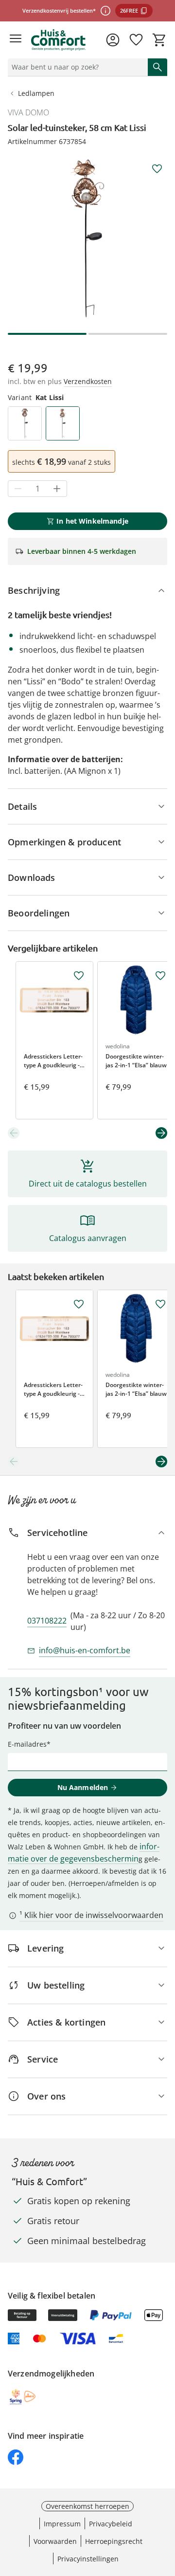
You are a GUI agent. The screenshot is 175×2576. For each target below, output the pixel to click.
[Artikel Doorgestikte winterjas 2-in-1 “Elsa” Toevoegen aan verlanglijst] (160, 976)
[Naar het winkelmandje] (159, 40)
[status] (76, 67)
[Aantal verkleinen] (18, 489)
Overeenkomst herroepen (87, 2506)
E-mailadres (27, 1744)
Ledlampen (36, 93)
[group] (87, 238)
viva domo (28, 112)
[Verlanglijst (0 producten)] (136, 40)
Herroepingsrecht (114, 2541)
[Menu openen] (16, 40)
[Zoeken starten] (157, 67)
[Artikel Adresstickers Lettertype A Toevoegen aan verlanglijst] (79, 976)
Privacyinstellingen (88, 2559)
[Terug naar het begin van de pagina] (165, 2508)
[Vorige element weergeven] (14, 1133)
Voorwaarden (55, 2541)
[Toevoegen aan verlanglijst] (157, 169)
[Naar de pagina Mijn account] (113, 40)
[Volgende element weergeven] (161, 1133)
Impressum (62, 2524)
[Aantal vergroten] (57, 489)
